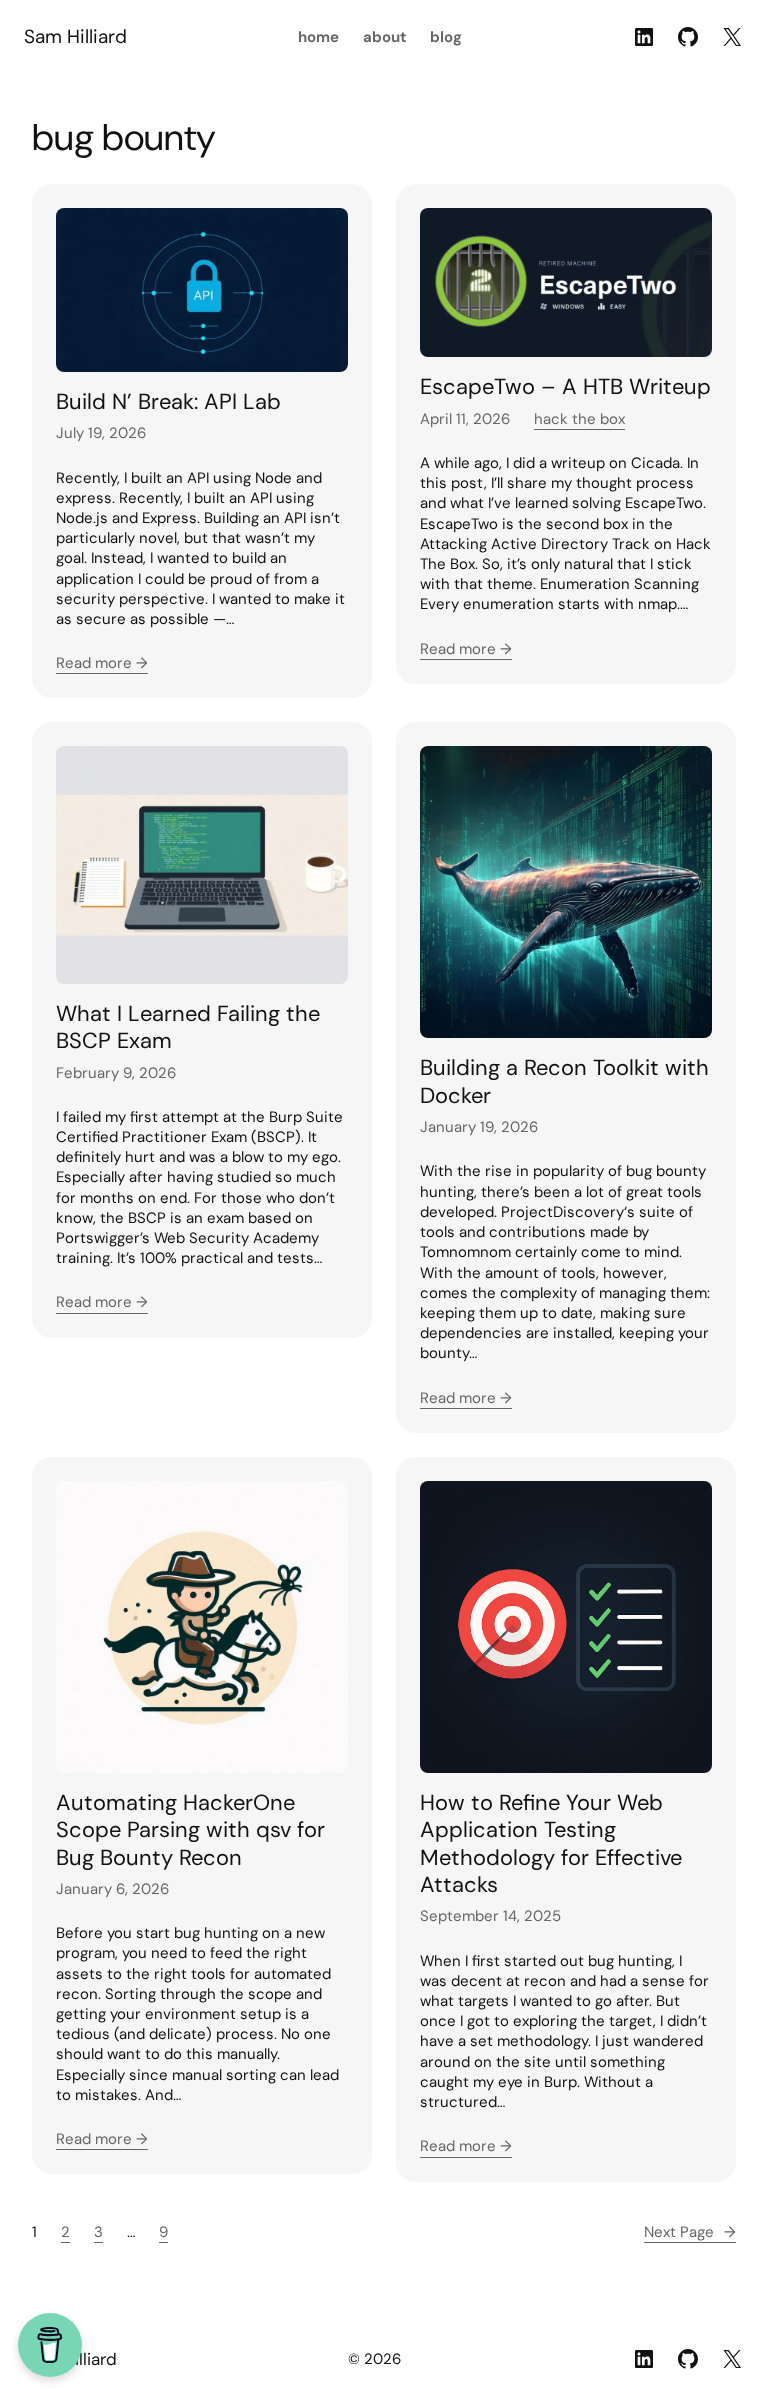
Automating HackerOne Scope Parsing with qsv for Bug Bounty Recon (190, 1830)
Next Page (690, 2232)
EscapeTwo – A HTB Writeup (565, 386)
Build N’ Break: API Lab (168, 401)
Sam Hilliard (75, 36)
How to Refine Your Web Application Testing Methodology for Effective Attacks (551, 1844)
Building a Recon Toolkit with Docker (564, 1081)
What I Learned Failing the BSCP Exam (188, 1027)
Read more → (102, 663)
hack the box (579, 419)
